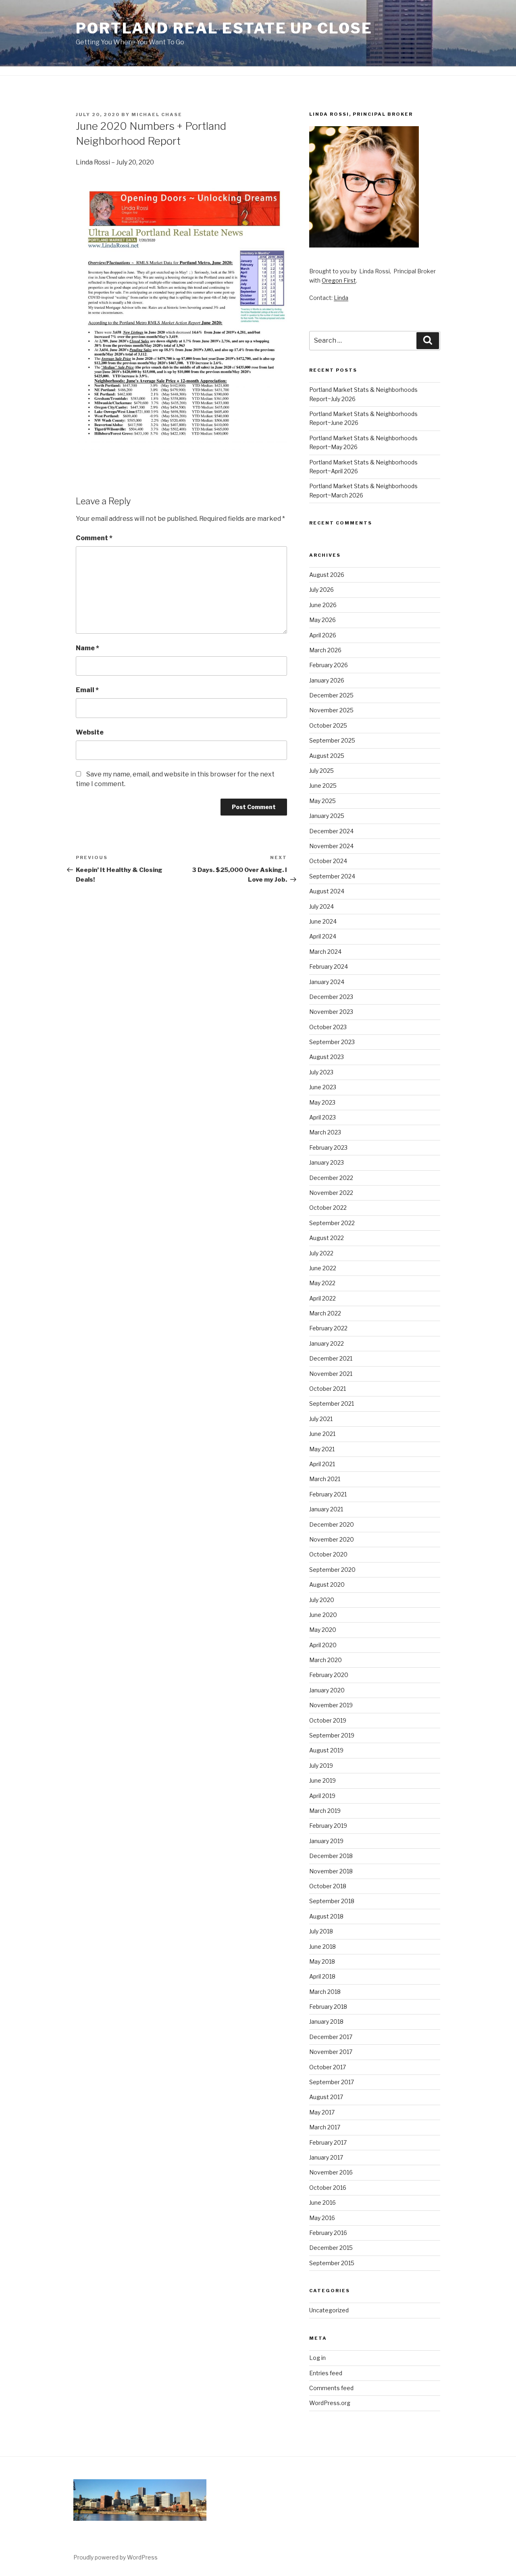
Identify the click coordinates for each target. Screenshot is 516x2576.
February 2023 (328, 1148)
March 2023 (325, 1132)
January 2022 (327, 1343)
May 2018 (322, 1961)
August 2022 (327, 1238)
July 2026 (321, 590)
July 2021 (321, 1419)
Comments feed (331, 2388)
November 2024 (331, 846)
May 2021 (322, 1449)
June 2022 (323, 1268)
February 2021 (328, 1494)
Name (87, 648)
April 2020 (323, 1645)
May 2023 (322, 1102)
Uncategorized (329, 2310)
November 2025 (331, 710)
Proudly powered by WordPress (115, 2557)
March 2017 (325, 2127)
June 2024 (323, 921)
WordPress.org (330, 2403)
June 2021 (322, 1434)
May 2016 (322, 2218)
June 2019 (322, 1780)
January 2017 (326, 2157)
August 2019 (326, 1750)
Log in (317, 2358)
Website (90, 732)
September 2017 (332, 2082)
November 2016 (331, 2172)
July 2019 (321, 1766)
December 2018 (331, 1856)
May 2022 (322, 1283)
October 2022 (328, 1208)
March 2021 (325, 1479)
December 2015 (331, 2248)
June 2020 (323, 1615)
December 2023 (331, 997)
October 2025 (328, 725)
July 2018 (321, 1931)
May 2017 (322, 2112)
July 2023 (321, 1072)
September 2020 (332, 1570)
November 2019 (331, 1705)
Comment (94, 538)
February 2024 (329, 967)
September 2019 (332, 1735)
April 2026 (323, 635)
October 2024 (328, 861)
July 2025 (321, 771)
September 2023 (332, 1042)
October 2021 (328, 1389)
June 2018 (322, 1947)
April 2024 (323, 936)
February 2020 (329, 1675)
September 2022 (332, 1223)
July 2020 (322, 1600)
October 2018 (328, 1886)
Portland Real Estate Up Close (224, 28)
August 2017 (326, 2097)
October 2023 (328, 1027)
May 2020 (323, 1630)
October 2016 (328, 2188)
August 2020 (327, 1585)
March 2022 (325, 1313)
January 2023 (327, 1162)
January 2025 (327, 816)
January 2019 (326, 1841)
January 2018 (326, 2021)
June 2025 (323, 785)
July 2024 (321, 906)
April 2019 (322, 1796)
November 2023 (331, 1012)
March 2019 (325, 1811)
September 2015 (332, 2263)
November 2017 (331, 2052)
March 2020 (326, 1660)
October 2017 (328, 2067)
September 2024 (332, 876)
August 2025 (327, 756)
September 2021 (332, 1403)
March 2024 (325, 952)
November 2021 (331, 1374)
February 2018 (328, 2007)
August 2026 (327, 575)
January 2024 (327, 982)
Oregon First (339, 280)
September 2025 (332, 740)
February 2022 (328, 1328)
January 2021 (326, 1509)
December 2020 (332, 1524)
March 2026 (325, 650)
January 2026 (327, 680)
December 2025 (331, 695)
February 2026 (329, 665)
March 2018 (325, 1992)
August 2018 (326, 1916)
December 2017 (331, 2037)
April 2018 (322, 1976)
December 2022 (331, 1178)
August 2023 (327, 1057)
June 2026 (323, 605)
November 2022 (331, 1193)
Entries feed (326, 2373)
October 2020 (328, 1554)
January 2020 (327, 1690)
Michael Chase (157, 114)
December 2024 (331, 831)
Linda (341, 298)
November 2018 (331, 1871)
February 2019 (328, 1826)
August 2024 (327, 891)
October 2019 (328, 1720)
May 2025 (322, 801)
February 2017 (328, 2142)
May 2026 (322, 620)
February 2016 (328, 2233)
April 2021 (322, 1464)
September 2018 (332, 1901)
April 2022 (322, 1298)
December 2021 (331, 1358)
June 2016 (322, 2203)
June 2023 (323, 1087)
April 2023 (322, 1117)
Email (87, 690)
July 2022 (321, 1253)
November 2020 (332, 1539)
